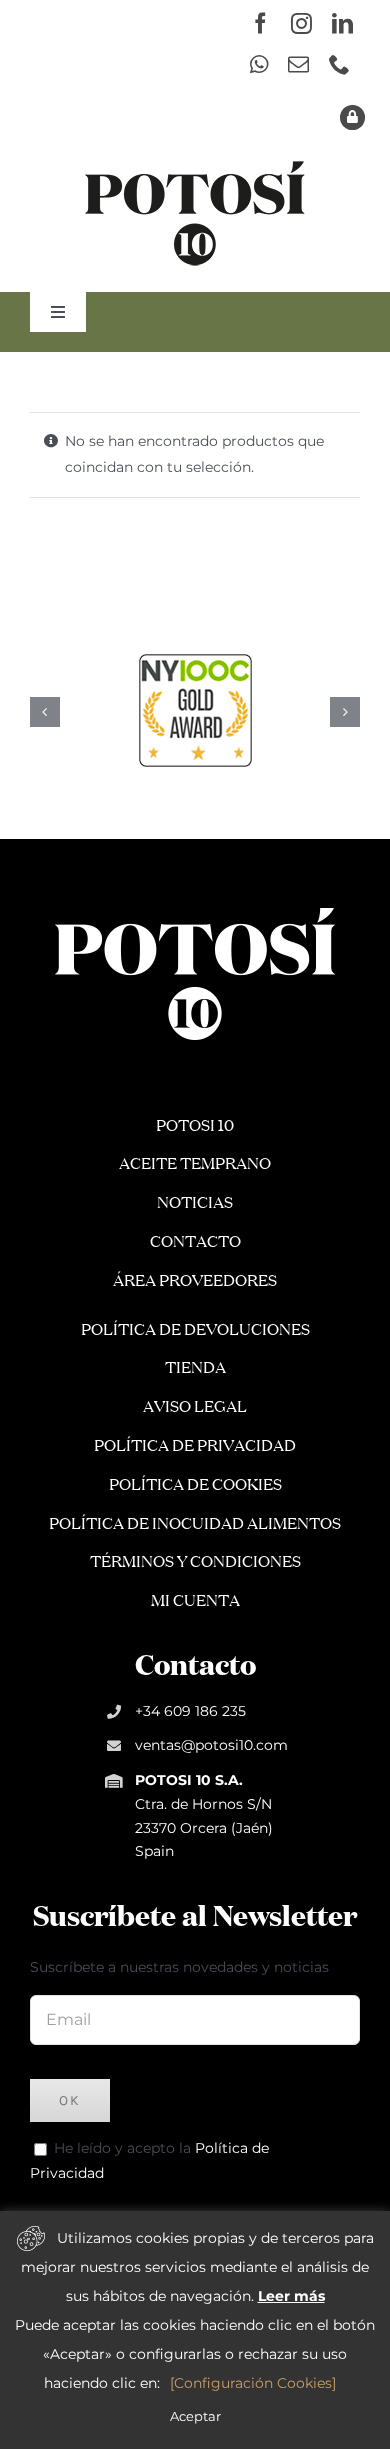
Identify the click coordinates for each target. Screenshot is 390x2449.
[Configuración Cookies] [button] (253, 2383)
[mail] (298, 64)
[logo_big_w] (195, 906)
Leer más (291, 2296)
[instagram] (301, 23)
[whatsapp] (259, 64)
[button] (45, 712)
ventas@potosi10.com (211, 1745)
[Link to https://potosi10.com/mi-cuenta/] (352, 117)
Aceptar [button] (195, 2416)
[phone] (339, 64)
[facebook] (260, 23)
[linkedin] (342, 23)
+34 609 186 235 (190, 1711)
